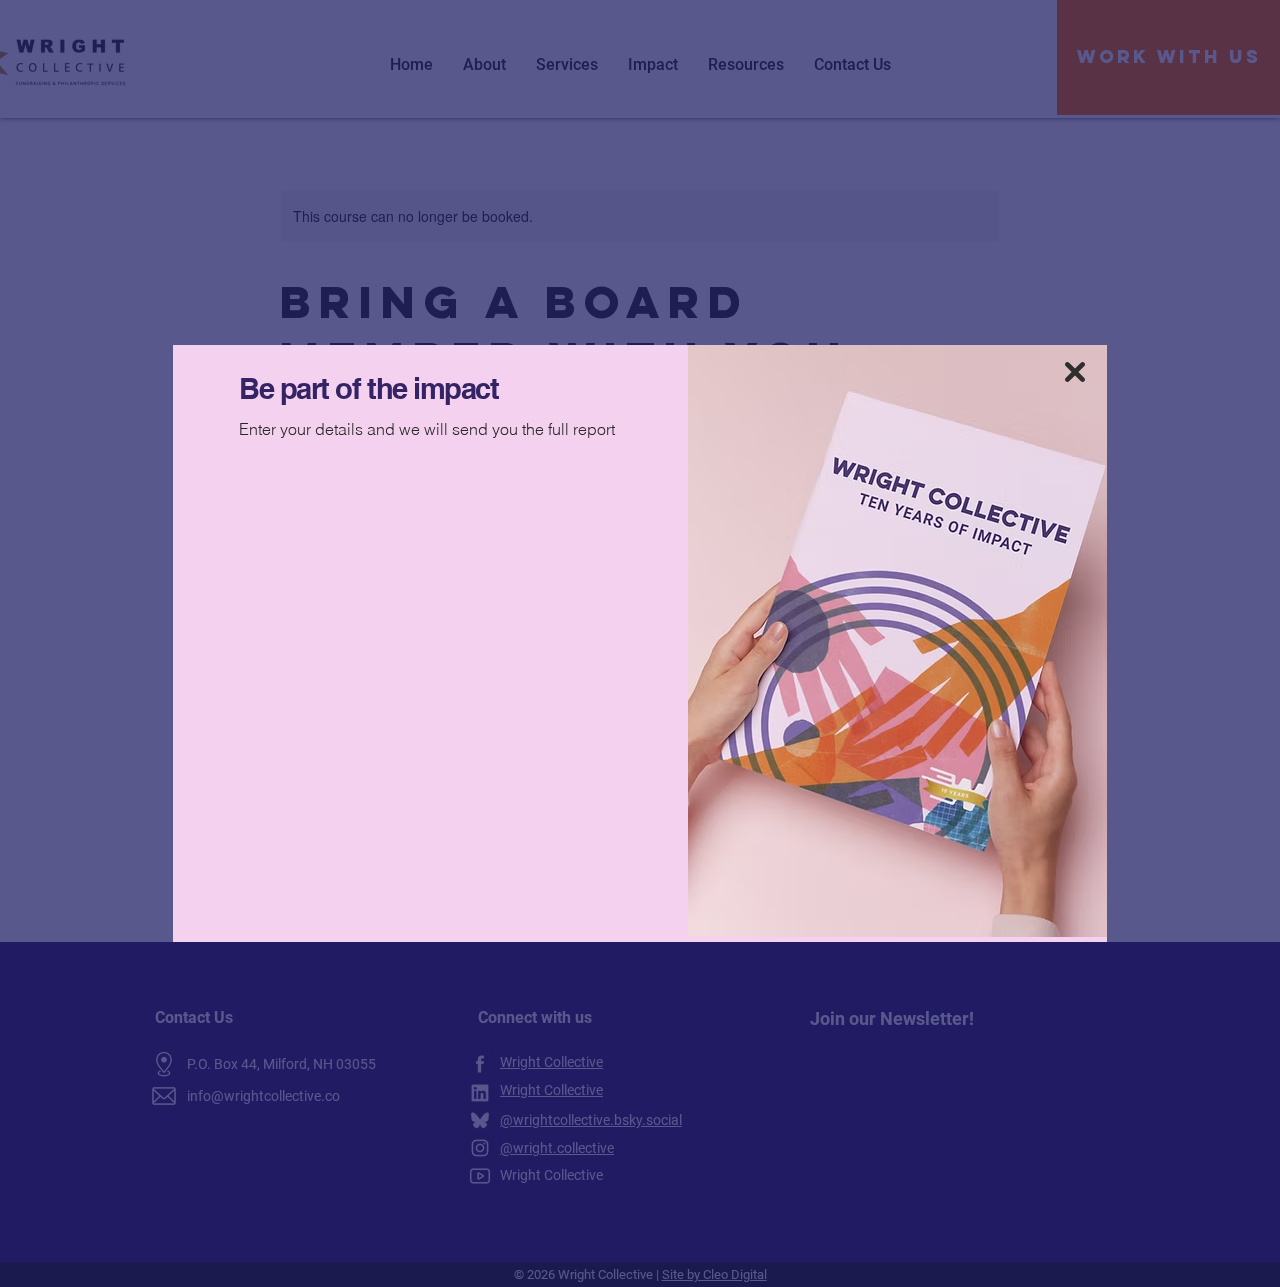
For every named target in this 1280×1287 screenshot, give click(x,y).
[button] (1075, 372)
